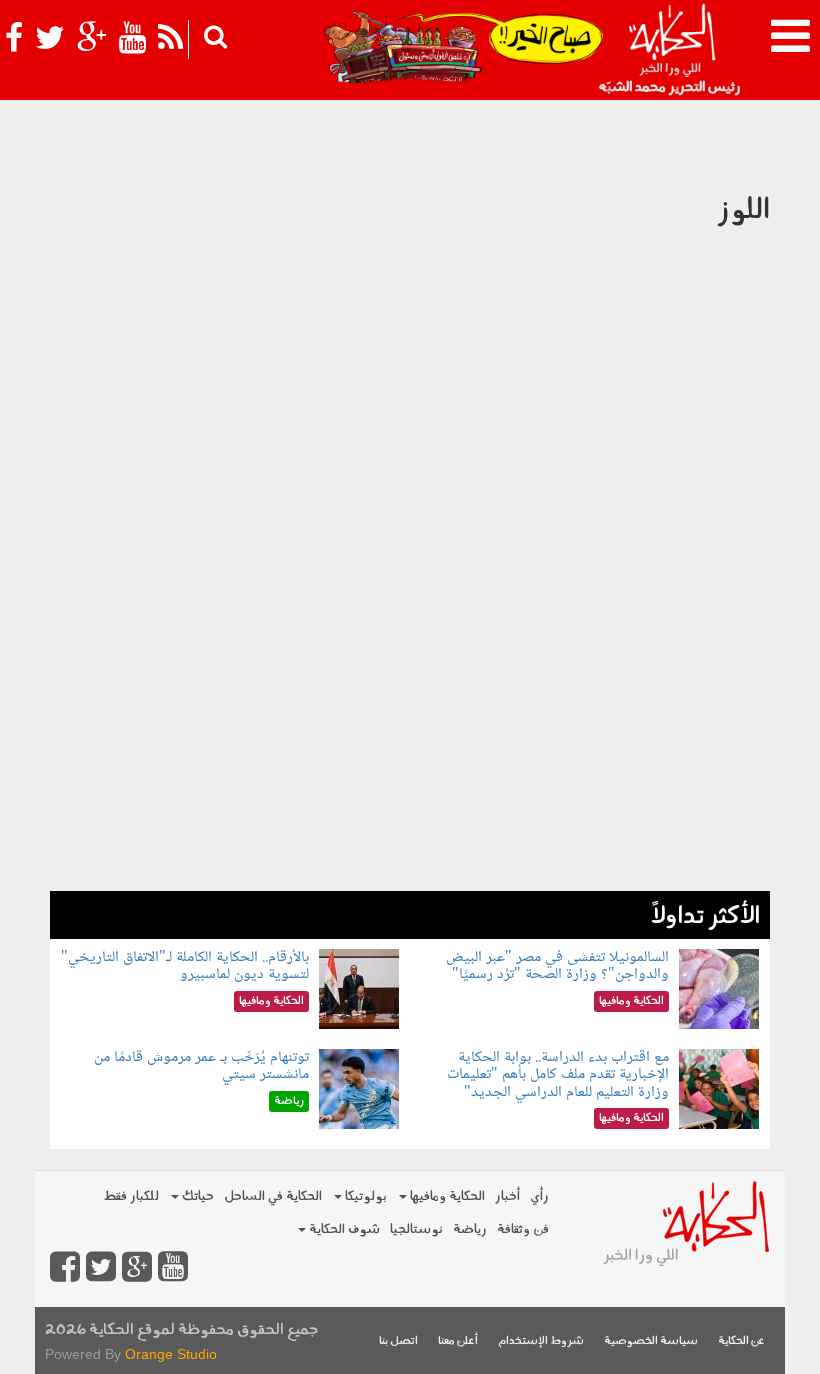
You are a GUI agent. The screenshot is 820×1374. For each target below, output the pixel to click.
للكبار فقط (131, 1196)
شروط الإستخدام (541, 1341)
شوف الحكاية (343, 1229)
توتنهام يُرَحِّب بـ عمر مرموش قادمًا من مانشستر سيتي (201, 1066)
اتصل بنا (398, 1341)
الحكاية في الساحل (273, 1196)
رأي (539, 1196)
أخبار (507, 1196)
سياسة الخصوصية (651, 1341)
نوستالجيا (416, 1229)
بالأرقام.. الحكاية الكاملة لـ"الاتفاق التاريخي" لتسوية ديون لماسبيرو (185, 966)
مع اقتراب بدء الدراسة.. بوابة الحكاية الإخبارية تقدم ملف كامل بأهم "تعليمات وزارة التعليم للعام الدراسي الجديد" (558, 1075)
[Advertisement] (410, 751)
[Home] (671, 50)
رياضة (470, 1229)
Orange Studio (171, 1354)
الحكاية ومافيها (446, 1196)
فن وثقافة (523, 1229)
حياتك (196, 1196)
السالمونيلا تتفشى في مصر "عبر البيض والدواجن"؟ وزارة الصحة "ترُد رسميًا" (557, 966)
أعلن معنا (458, 1341)
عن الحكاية (741, 1341)
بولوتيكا (364, 1196)
